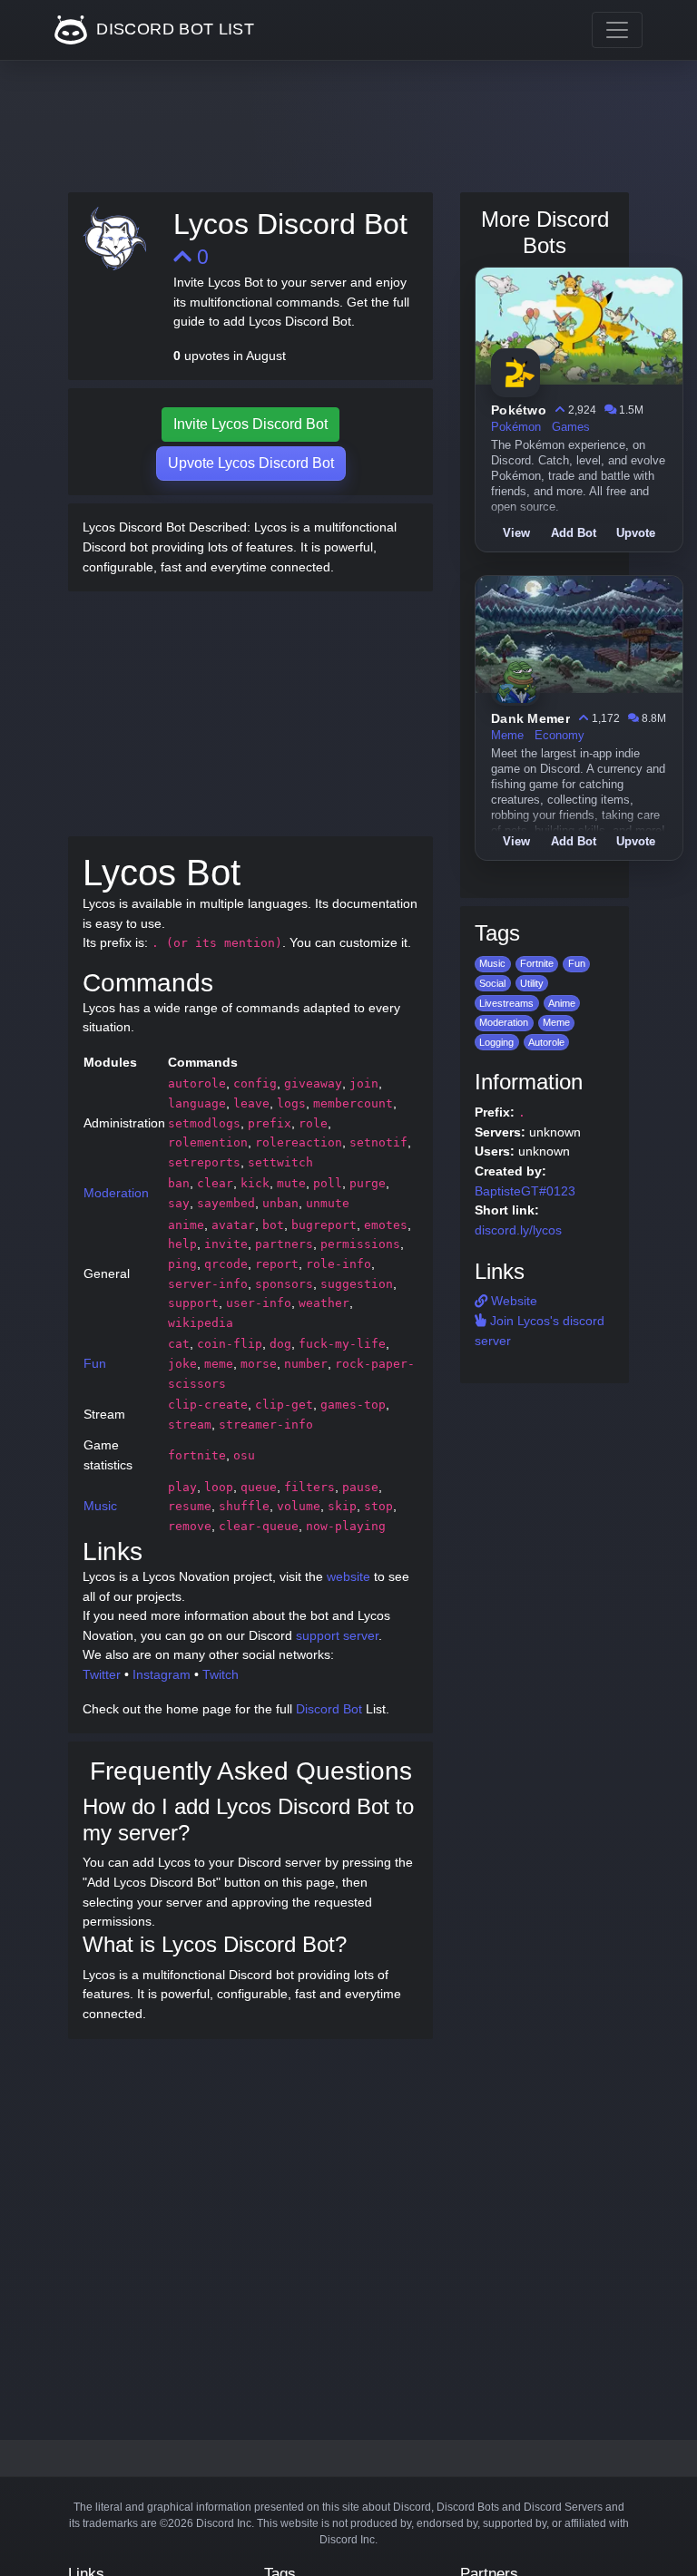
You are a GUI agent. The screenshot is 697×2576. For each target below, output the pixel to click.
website (348, 1576)
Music (100, 1506)
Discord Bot (329, 1709)
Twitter (102, 1674)
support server (337, 1635)
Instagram (162, 1674)
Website (512, 1301)
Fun (95, 1363)
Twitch (221, 1674)
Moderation (116, 1193)
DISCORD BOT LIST (173, 29)
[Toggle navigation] (617, 30)
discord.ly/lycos (518, 1230)
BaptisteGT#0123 (525, 1191)
